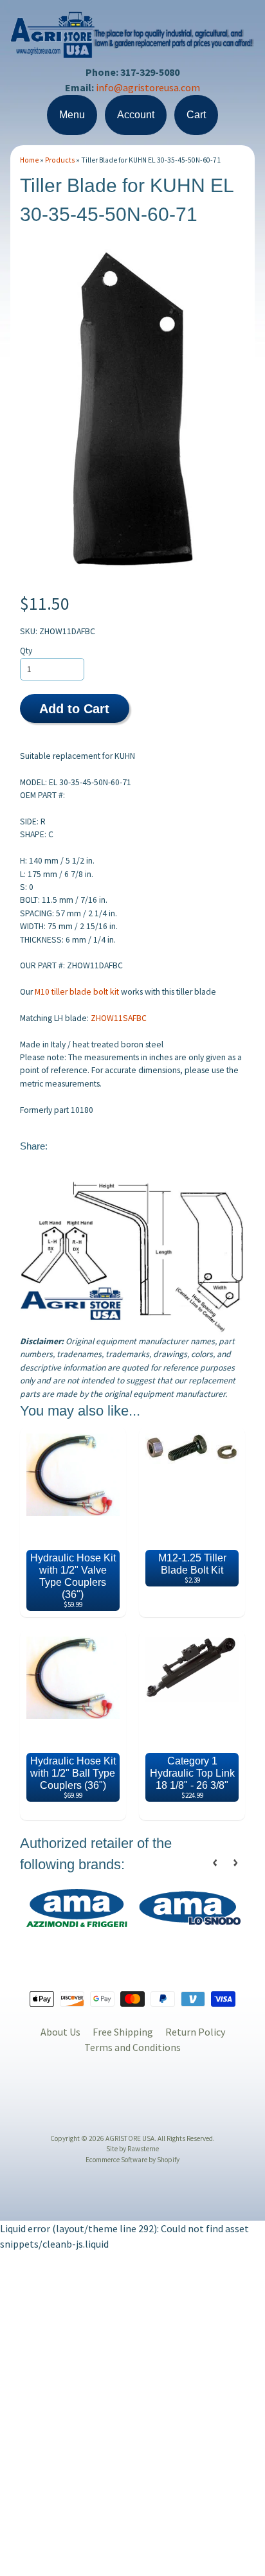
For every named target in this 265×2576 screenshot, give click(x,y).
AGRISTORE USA (130, 2138)
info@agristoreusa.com (148, 87)
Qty (26, 651)
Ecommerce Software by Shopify (132, 2160)
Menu (72, 115)
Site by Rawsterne (132, 2149)
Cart (196, 115)
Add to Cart (74, 709)
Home (29, 160)
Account (136, 115)
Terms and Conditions (132, 2047)
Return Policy (195, 2032)
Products (60, 160)
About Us (60, 2032)
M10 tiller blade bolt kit (77, 992)
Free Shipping (123, 2032)
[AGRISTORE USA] (132, 50)
